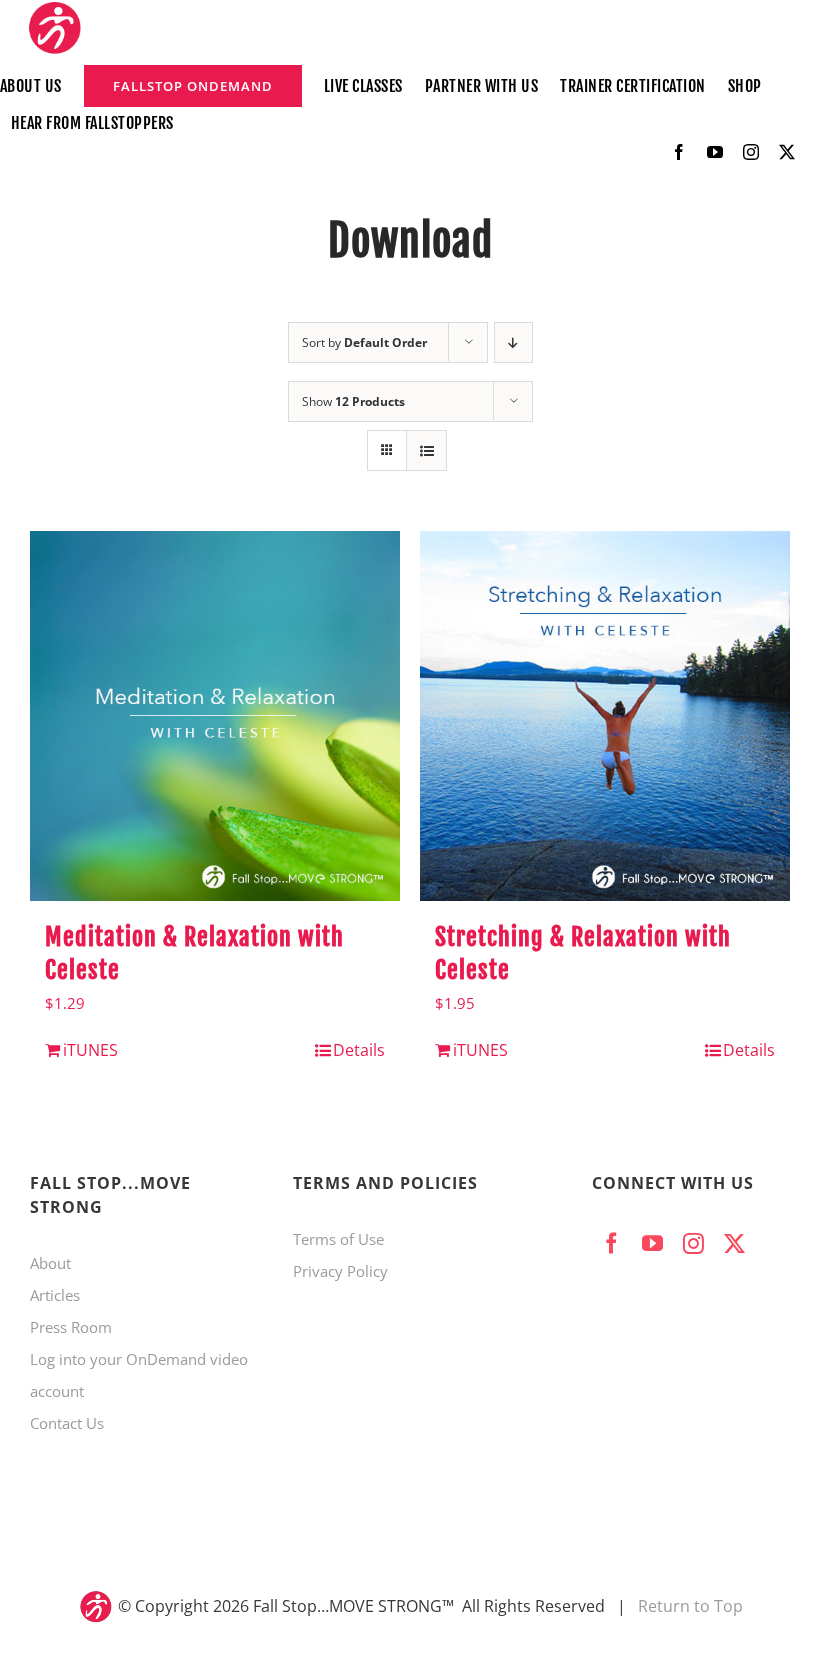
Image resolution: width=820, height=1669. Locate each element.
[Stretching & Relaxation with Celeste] (605, 716)
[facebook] (679, 152)
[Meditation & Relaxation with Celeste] (215, 716)
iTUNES (90, 1050)
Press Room (71, 1327)
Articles (55, 1295)
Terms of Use (338, 1239)
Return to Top (690, 1606)
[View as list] (426, 450)
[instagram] (751, 152)
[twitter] (787, 152)
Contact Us (67, 1423)
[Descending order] (513, 342)
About (50, 1263)
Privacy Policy (340, 1271)
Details (359, 1050)
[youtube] (715, 152)
